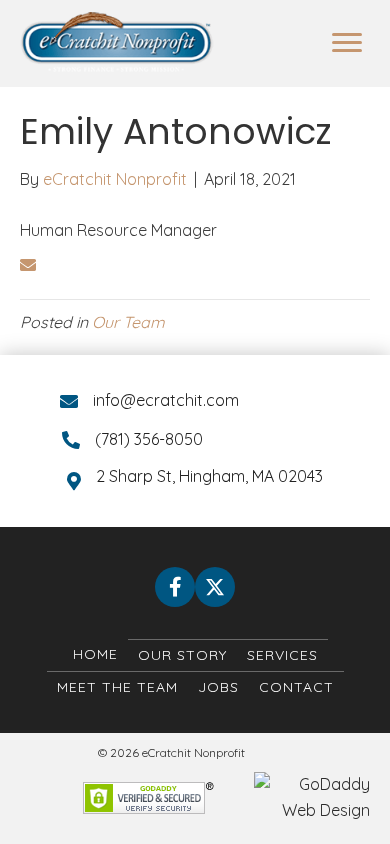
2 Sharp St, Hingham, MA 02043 (209, 476)
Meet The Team (117, 687)
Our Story (182, 655)
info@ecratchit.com (166, 400)
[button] (175, 587)
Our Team (128, 322)
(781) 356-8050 (149, 439)
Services (282, 655)
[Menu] (347, 43)
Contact (296, 687)
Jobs (218, 687)
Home (95, 654)
